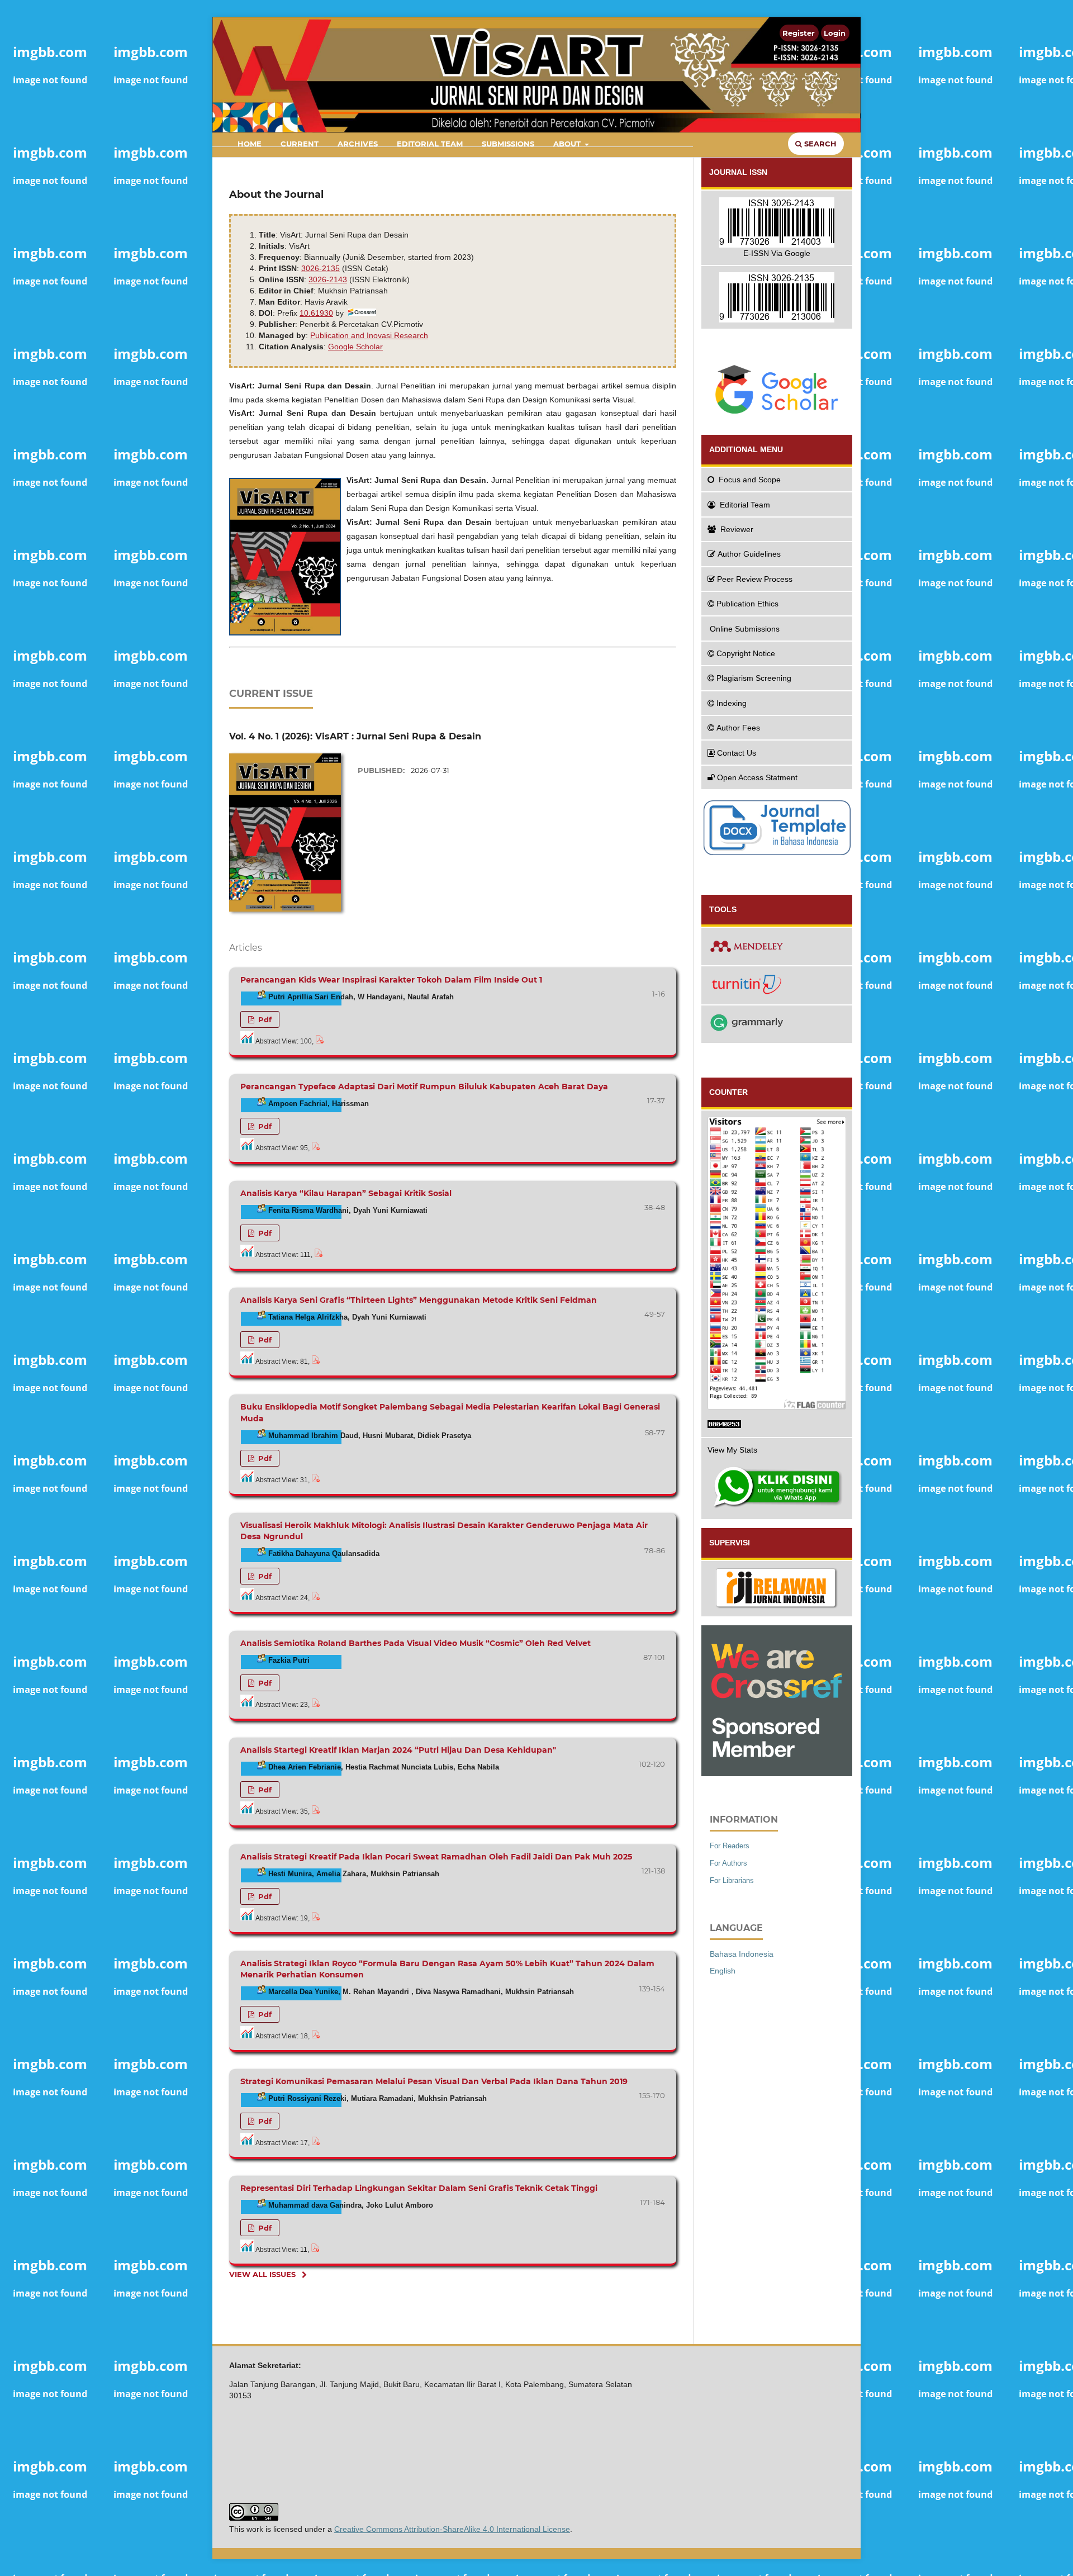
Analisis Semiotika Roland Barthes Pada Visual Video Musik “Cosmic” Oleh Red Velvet (416, 1643)
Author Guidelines (749, 554)
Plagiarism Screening (754, 678)
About (568, 144)
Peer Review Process (755, 579)
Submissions (508, 144)
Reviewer (737, 529)
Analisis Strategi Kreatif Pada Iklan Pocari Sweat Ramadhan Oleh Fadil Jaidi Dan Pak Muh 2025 (436, 1857)
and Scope (750, 480)
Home (250, 144)
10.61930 (316, 313)
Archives (358, 144)
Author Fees (738, 728)
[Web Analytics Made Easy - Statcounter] (777, 1426)
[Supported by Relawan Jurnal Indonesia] (777, 1589)
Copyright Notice (746, 653)
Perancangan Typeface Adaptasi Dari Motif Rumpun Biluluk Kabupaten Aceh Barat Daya (424, 1087)
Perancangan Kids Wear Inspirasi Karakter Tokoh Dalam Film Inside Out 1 (391, 980)
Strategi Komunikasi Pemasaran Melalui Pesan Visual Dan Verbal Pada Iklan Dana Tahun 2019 (434, 2081)
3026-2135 (321, 268)
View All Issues (262, 2274)
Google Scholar (355, 347)
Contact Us (737, 753)
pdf (264, 1019)
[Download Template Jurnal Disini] (777, 854)
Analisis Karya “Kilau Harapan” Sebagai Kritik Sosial (346, 1193)
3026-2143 (328, 279)
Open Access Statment (757, 777)
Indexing (732, 703)
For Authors (728, 1863)
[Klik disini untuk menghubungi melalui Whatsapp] (777, 1488)
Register (799, 33)
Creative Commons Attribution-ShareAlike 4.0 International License (452, 2529)
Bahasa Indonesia (742, 1954)
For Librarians (732, 1880)
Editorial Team (430, 144)
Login (835, 33)
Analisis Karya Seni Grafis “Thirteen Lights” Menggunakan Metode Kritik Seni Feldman (419, 1300)
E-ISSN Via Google (777, 253)
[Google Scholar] (777, 389)
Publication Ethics (747, 604)
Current (300, 144)
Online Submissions (745, 629)
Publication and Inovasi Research (369, 335)
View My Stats (732, 1450)
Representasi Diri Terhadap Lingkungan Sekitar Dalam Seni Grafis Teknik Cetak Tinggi (419, 2188)
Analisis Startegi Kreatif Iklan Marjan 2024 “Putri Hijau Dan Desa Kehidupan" (398, 1750)
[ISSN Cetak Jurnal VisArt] (777, 298)
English (723, 1971)
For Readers (730, 1846)
